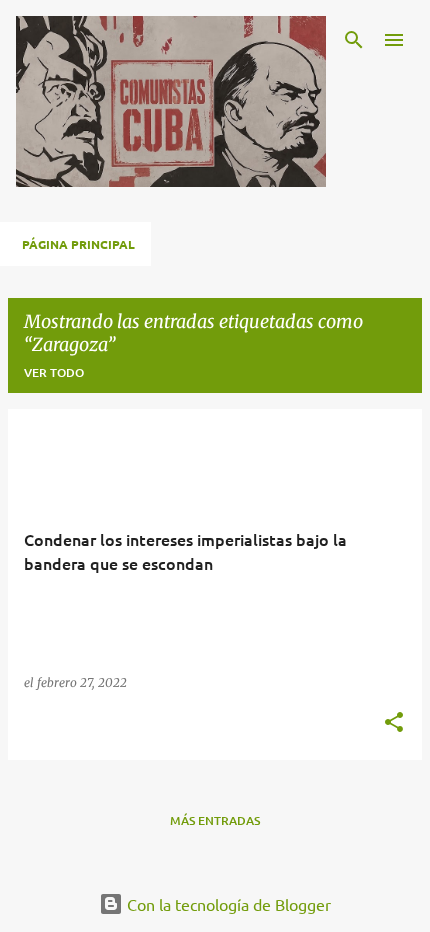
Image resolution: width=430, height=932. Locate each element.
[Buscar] (354, 40)
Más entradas (215, 820)
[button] (394, 723)
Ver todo (54, 372)
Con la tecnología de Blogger (227, 904)
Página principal (78, 244)
